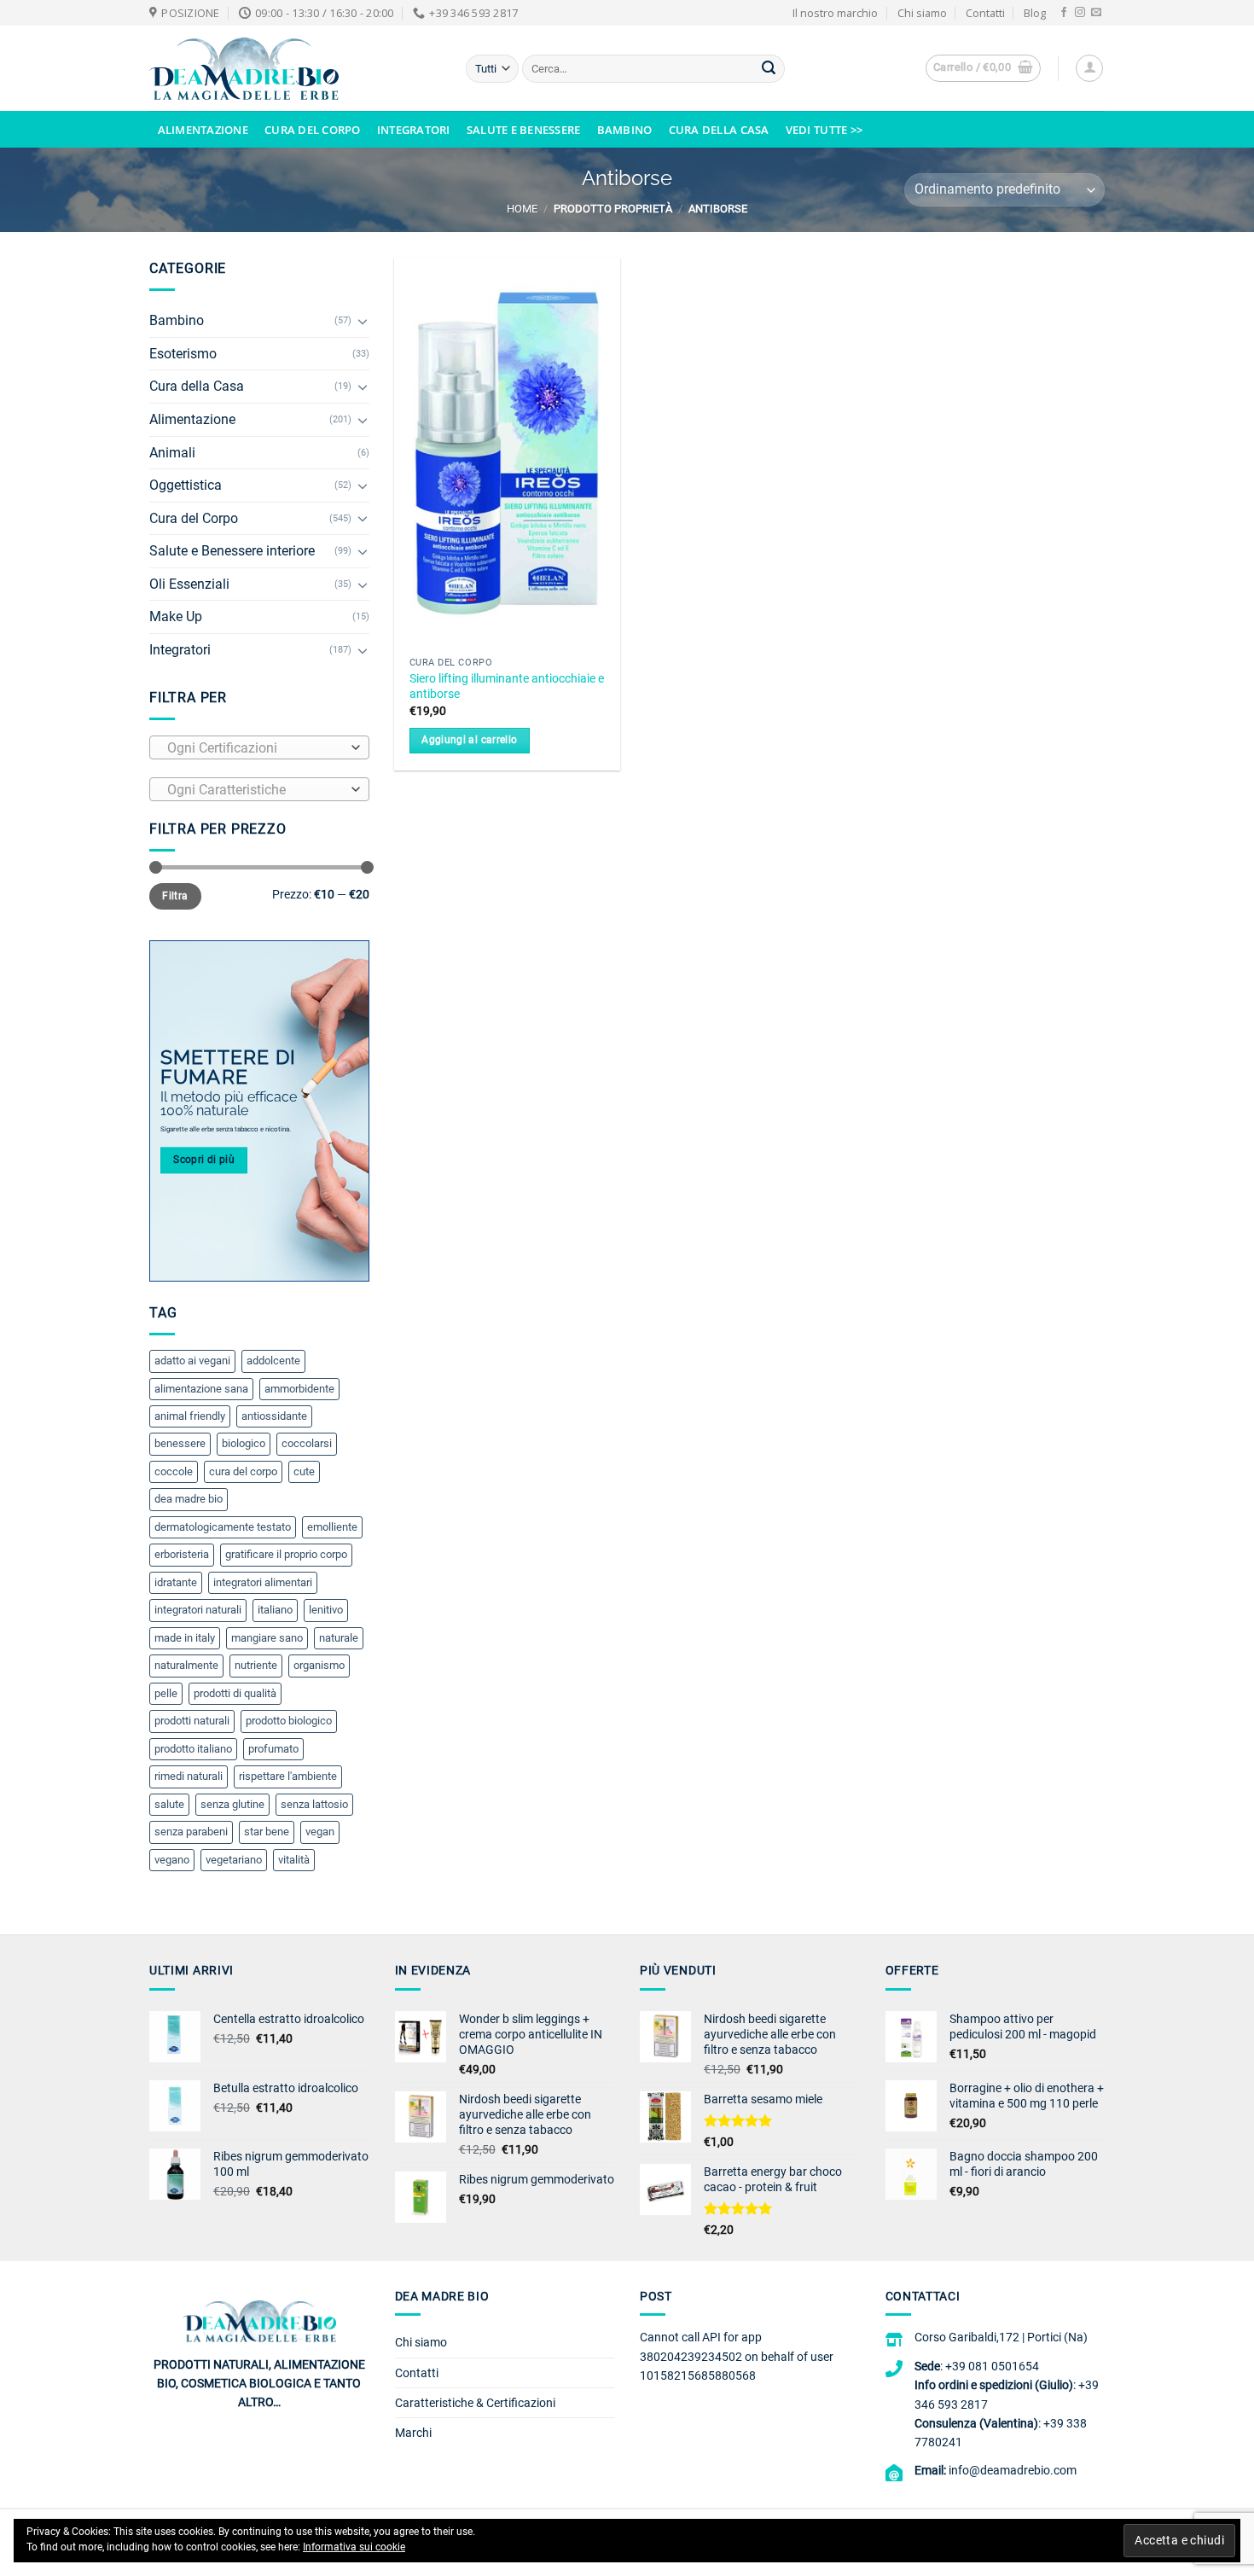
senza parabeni (191, 1832)
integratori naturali (198, 1610)
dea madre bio (189, 1499)
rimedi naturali (189, 1776)
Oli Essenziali (189, 584)
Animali (172, 453)
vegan (320, 1832)
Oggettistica (186, 485)
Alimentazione (203, 130)
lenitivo (326, 1610)
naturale (339, 1638)
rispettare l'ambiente (288, 1776)
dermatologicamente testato (223, 1527)
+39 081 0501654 (992, 2366)
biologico (244, 1443)
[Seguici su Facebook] (1064, 13)
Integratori (414, 130)
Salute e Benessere (524, 130)
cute (304, 1471)
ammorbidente (299, 1389)
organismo (319, 1665)
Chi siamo (922, 13)
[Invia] (769, 69)
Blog (1035, 13)
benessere (180, 1443)
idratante (176, 1582)
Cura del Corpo (313, 130)
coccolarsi (307, 1443)
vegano (172, 1860)
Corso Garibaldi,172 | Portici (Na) (1001, 2337)
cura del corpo (243, 1471)
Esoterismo (183, 354)
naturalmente (186, 1665)
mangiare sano (267, 1638)
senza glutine (232, 1804)
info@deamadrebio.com (1013, 2470)
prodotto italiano (193, 1749)
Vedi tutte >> (824, 130)
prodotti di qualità (235, 1693)
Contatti (985, 13)
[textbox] (255, 748)
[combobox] (259, 747)
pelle (166, 1693)
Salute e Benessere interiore (232, 551)
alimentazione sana (201, 1389)
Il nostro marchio (835, 13)
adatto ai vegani (192, 1361)
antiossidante (274, 1416)
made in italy (185, 1638)
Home (522, 209)
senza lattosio (314, 1804)
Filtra (175, 896)
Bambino (625, 130)
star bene (267, 1832)
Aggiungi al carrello (469, 740)
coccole (174, 1471)
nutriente (256, 1665)
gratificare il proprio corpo (286, 1554)
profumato (273, 1749)
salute (169, 1804)
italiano (275, 1610)
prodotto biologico (289, 1721)
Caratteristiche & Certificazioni (475, 2403)
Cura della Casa (719, 130)
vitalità (294, 1860)
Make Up (176, 616)
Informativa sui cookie (354, 2547)
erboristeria (182, 1554)
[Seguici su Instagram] (1080, 13)
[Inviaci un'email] (1096, 13)
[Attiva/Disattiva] (363, 321)
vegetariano (234, 1860)
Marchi (413, 2433)
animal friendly (190, 1416)
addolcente (273, 1361)
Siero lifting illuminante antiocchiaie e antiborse (507, 687)
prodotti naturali (192, 1721)
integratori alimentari (263, 1582)
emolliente (332, 1527)
